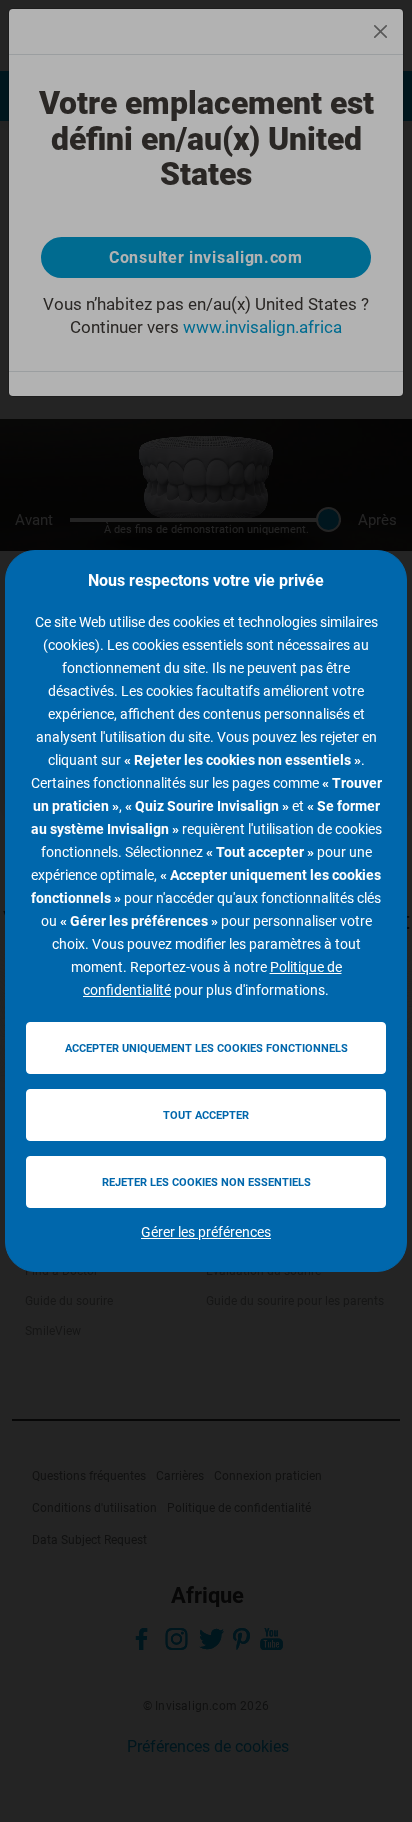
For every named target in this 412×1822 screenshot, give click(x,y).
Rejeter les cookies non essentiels (206, 1182)
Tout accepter (206, 1115)
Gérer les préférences (206, 1232)
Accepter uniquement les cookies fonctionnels (206, 1048)
